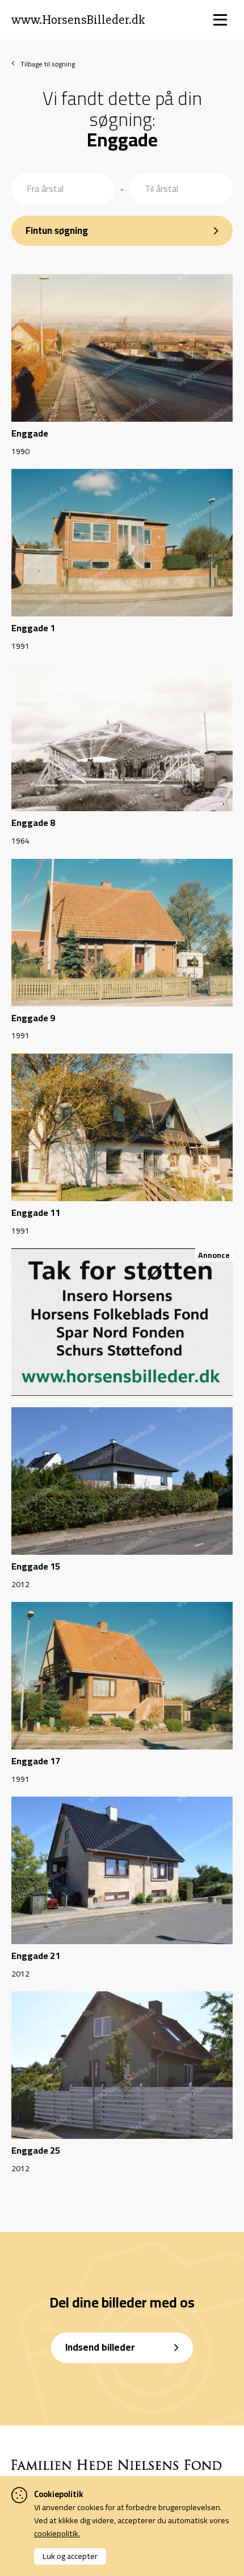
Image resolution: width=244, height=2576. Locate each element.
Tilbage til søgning (48, 64)
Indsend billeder (100, 2347)
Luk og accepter (70, 2556)
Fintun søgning (57, 230)
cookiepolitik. (57, 2533)
